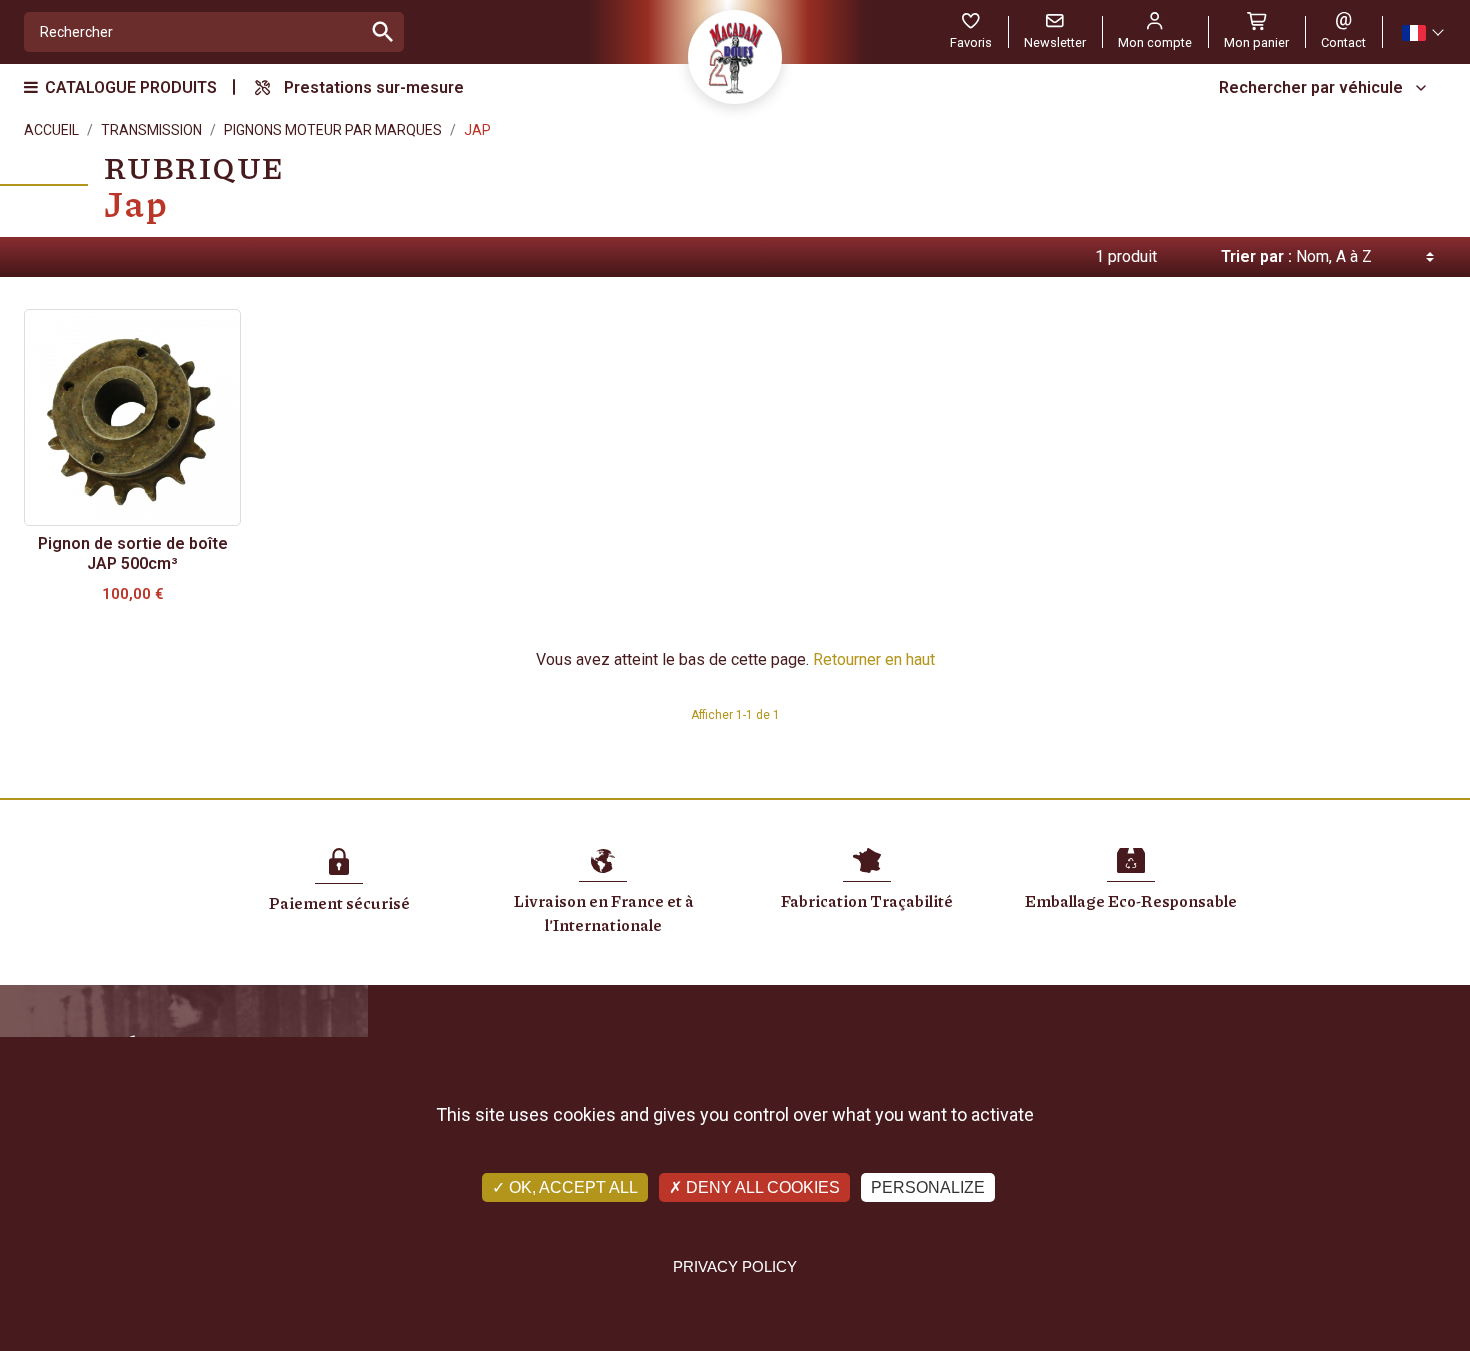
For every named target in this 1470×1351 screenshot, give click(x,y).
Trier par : (1256, 256)
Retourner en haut (874, 659)
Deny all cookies (761, 1187)
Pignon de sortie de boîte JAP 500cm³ (133, 553)
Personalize (928, 1187)
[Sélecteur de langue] (1422, 32)
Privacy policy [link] (735, 1266)
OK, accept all (571, 1187)
